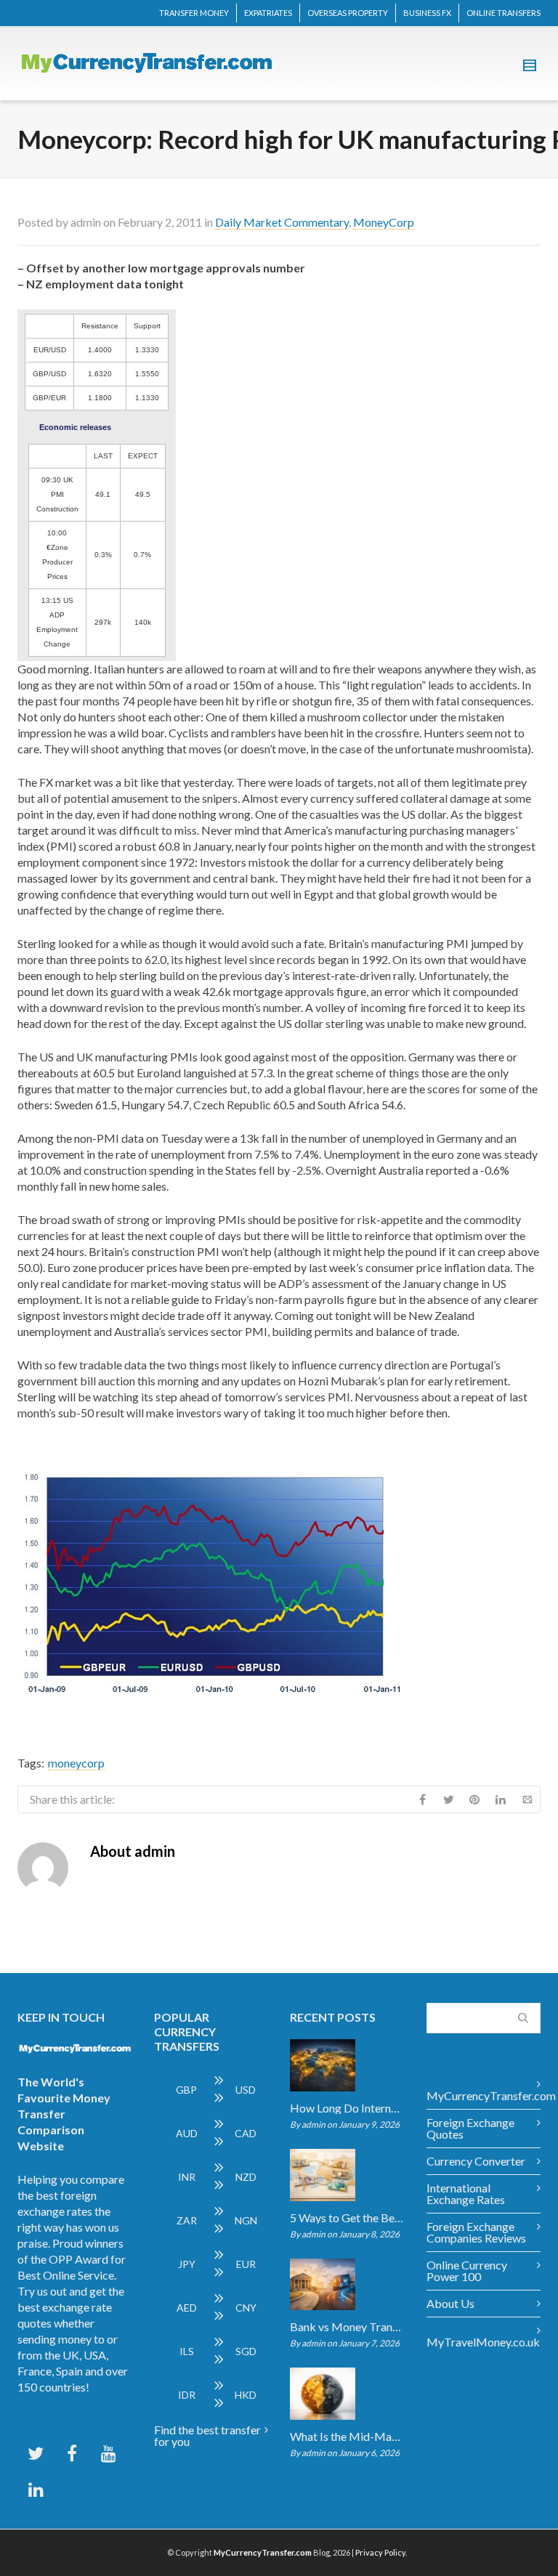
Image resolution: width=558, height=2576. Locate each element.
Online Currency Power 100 (467, 2271)
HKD (246, 2395)
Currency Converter (476, 2161)
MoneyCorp (384, 222)
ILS (187, 2351)
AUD (187, 2133)
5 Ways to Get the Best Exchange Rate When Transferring (347, 2218)
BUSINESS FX (427, 13)
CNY (246, 2308)
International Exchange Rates (466, 2194)
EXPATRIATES (268, 13)
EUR (246, 2264)
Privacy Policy (380, 2552)
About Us (450, 2303)
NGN (246, 2220)
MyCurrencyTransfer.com (484, 2095)
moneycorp (76, 1763)
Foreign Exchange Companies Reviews (476, 2232)
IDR (187, 2395)
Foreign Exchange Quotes (470, 2128)
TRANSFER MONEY (194, 13)
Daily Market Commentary (282, 222)
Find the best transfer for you (207, 2435)
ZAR (187, 2220)
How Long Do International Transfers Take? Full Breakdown (347, 2108)
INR (187, 2177)
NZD (246, 2177)
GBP (186, 2090)
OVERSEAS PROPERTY (348, 13)
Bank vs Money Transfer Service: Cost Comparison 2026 (347, 2327)
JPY (187, 2264)
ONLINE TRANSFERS (504, 13)
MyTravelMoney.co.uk (483, 2342)
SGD (246, 2351)
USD (246, 2090)
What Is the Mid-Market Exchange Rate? (347, 2437)
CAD (246, 2133)
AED (187, 2308)
